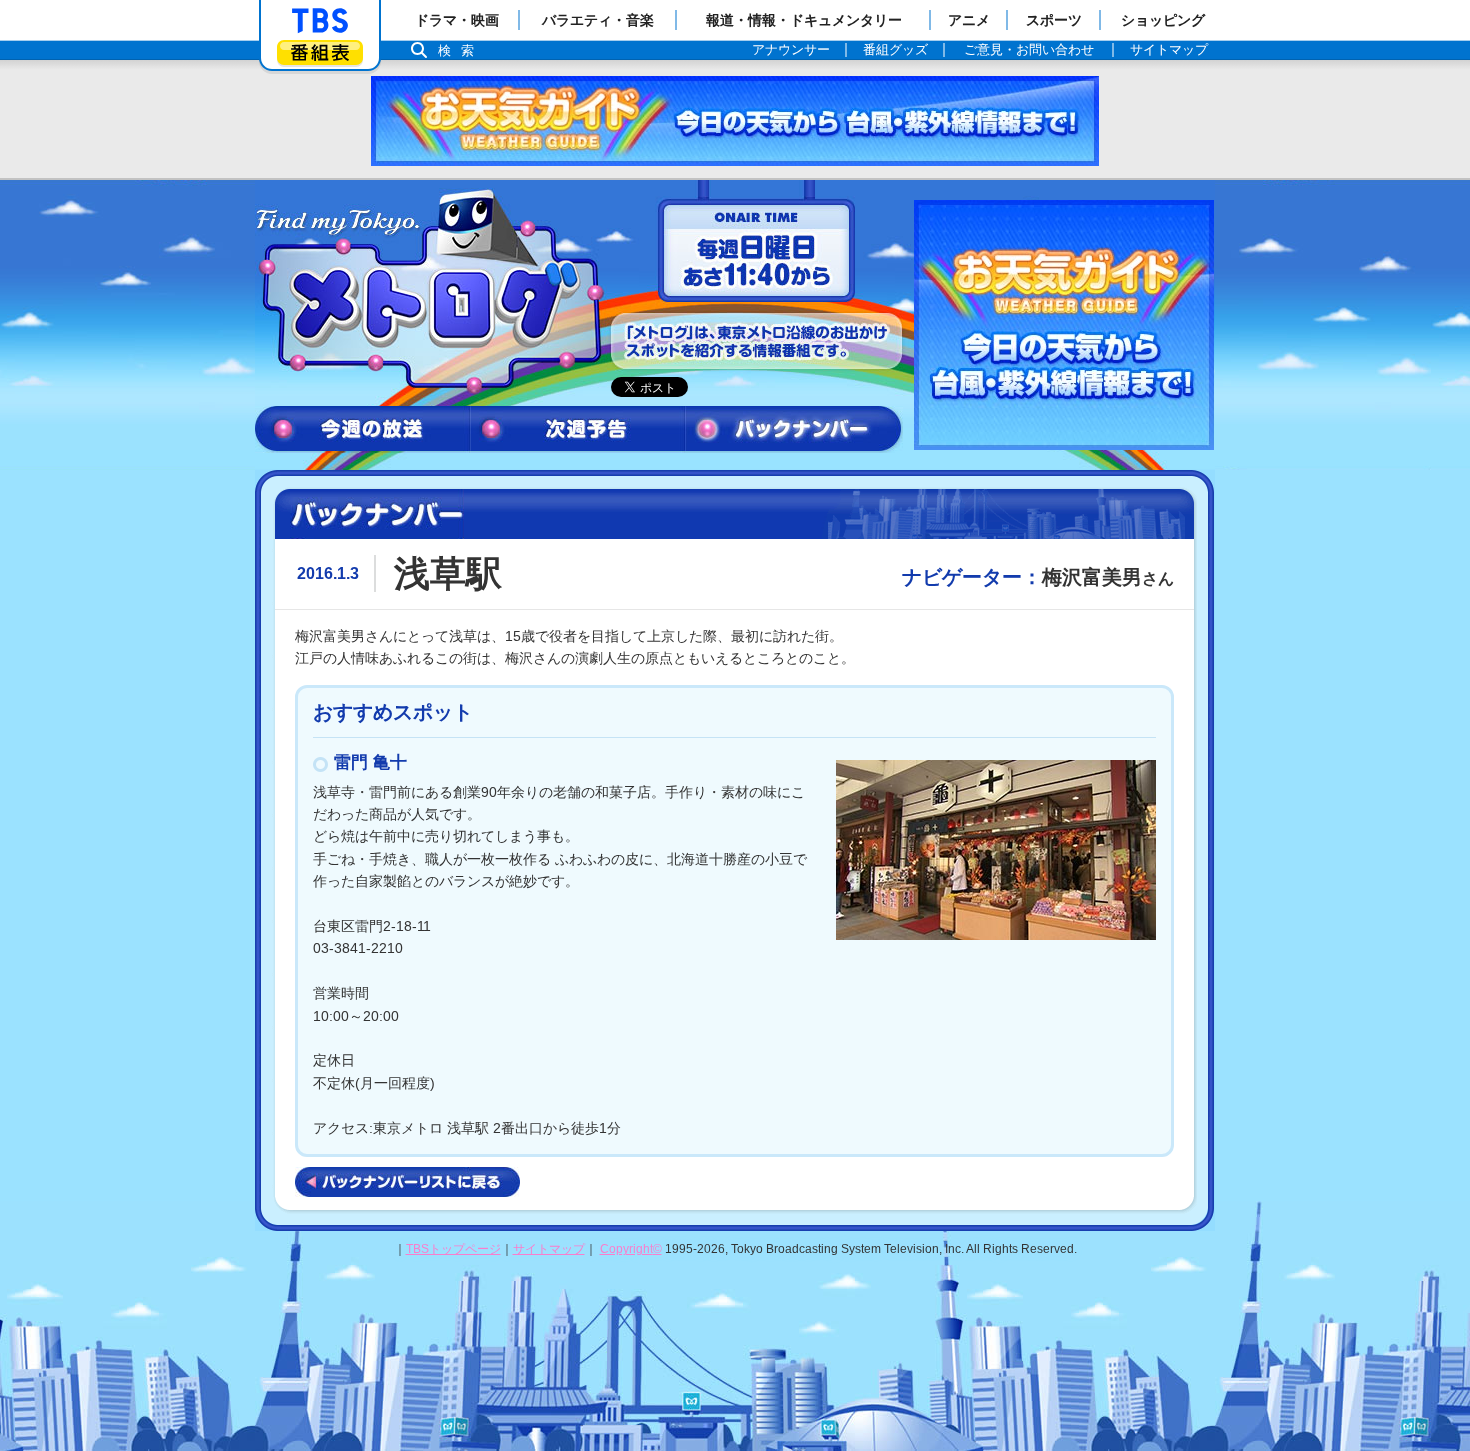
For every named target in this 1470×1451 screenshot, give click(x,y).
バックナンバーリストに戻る (407, 1182)
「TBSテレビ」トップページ (320, 21)
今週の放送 (362, 429)
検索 (461, 50)
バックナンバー (794, 429)
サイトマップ (549, 1249)
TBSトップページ (453, 1249)
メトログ (428, 292)
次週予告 (577, 429)
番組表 (320, 52)
